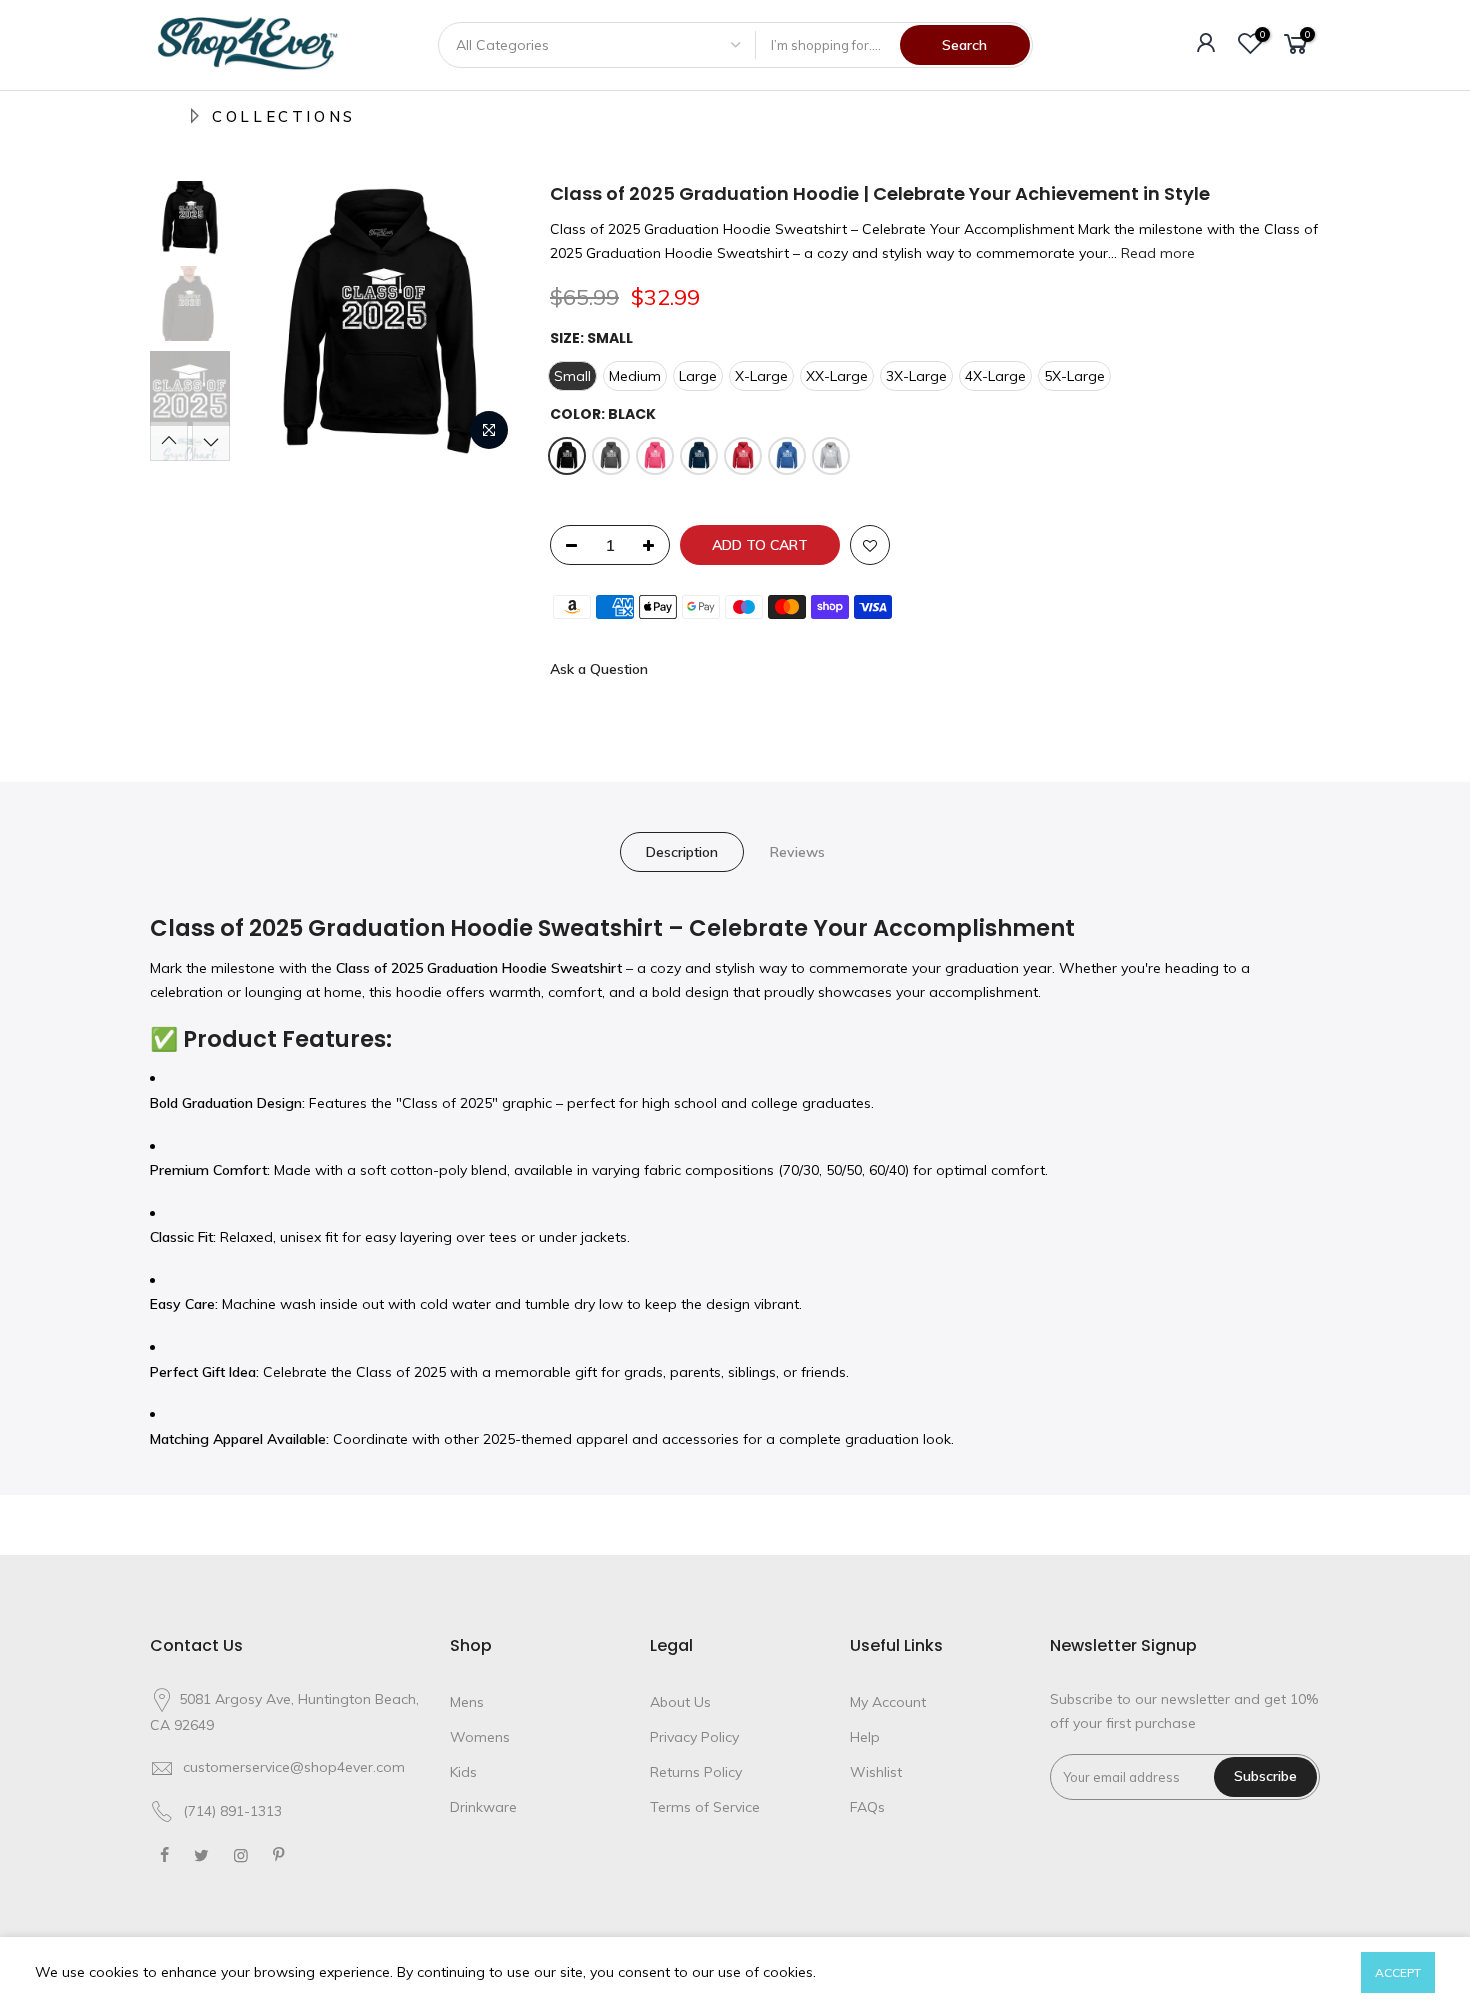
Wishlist (876, 1772)
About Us (680, 1702)
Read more (1156, 253)
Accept (1398, 1972)
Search (964, 45)
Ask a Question (599, 669)
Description (682, 852)
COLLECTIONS (284, 116)
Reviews (797, 852)
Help (865, 1737)
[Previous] (275, 321)
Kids (463, 1772)
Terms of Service (705, 1807)
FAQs (867, 1807)
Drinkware (483, 1807)
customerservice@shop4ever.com (294, 1767)
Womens (480, 1737)
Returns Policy (696, 1772)
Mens (467, 1702)
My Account (888, 1702)
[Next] (485, 321)
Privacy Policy (694, 1737)
